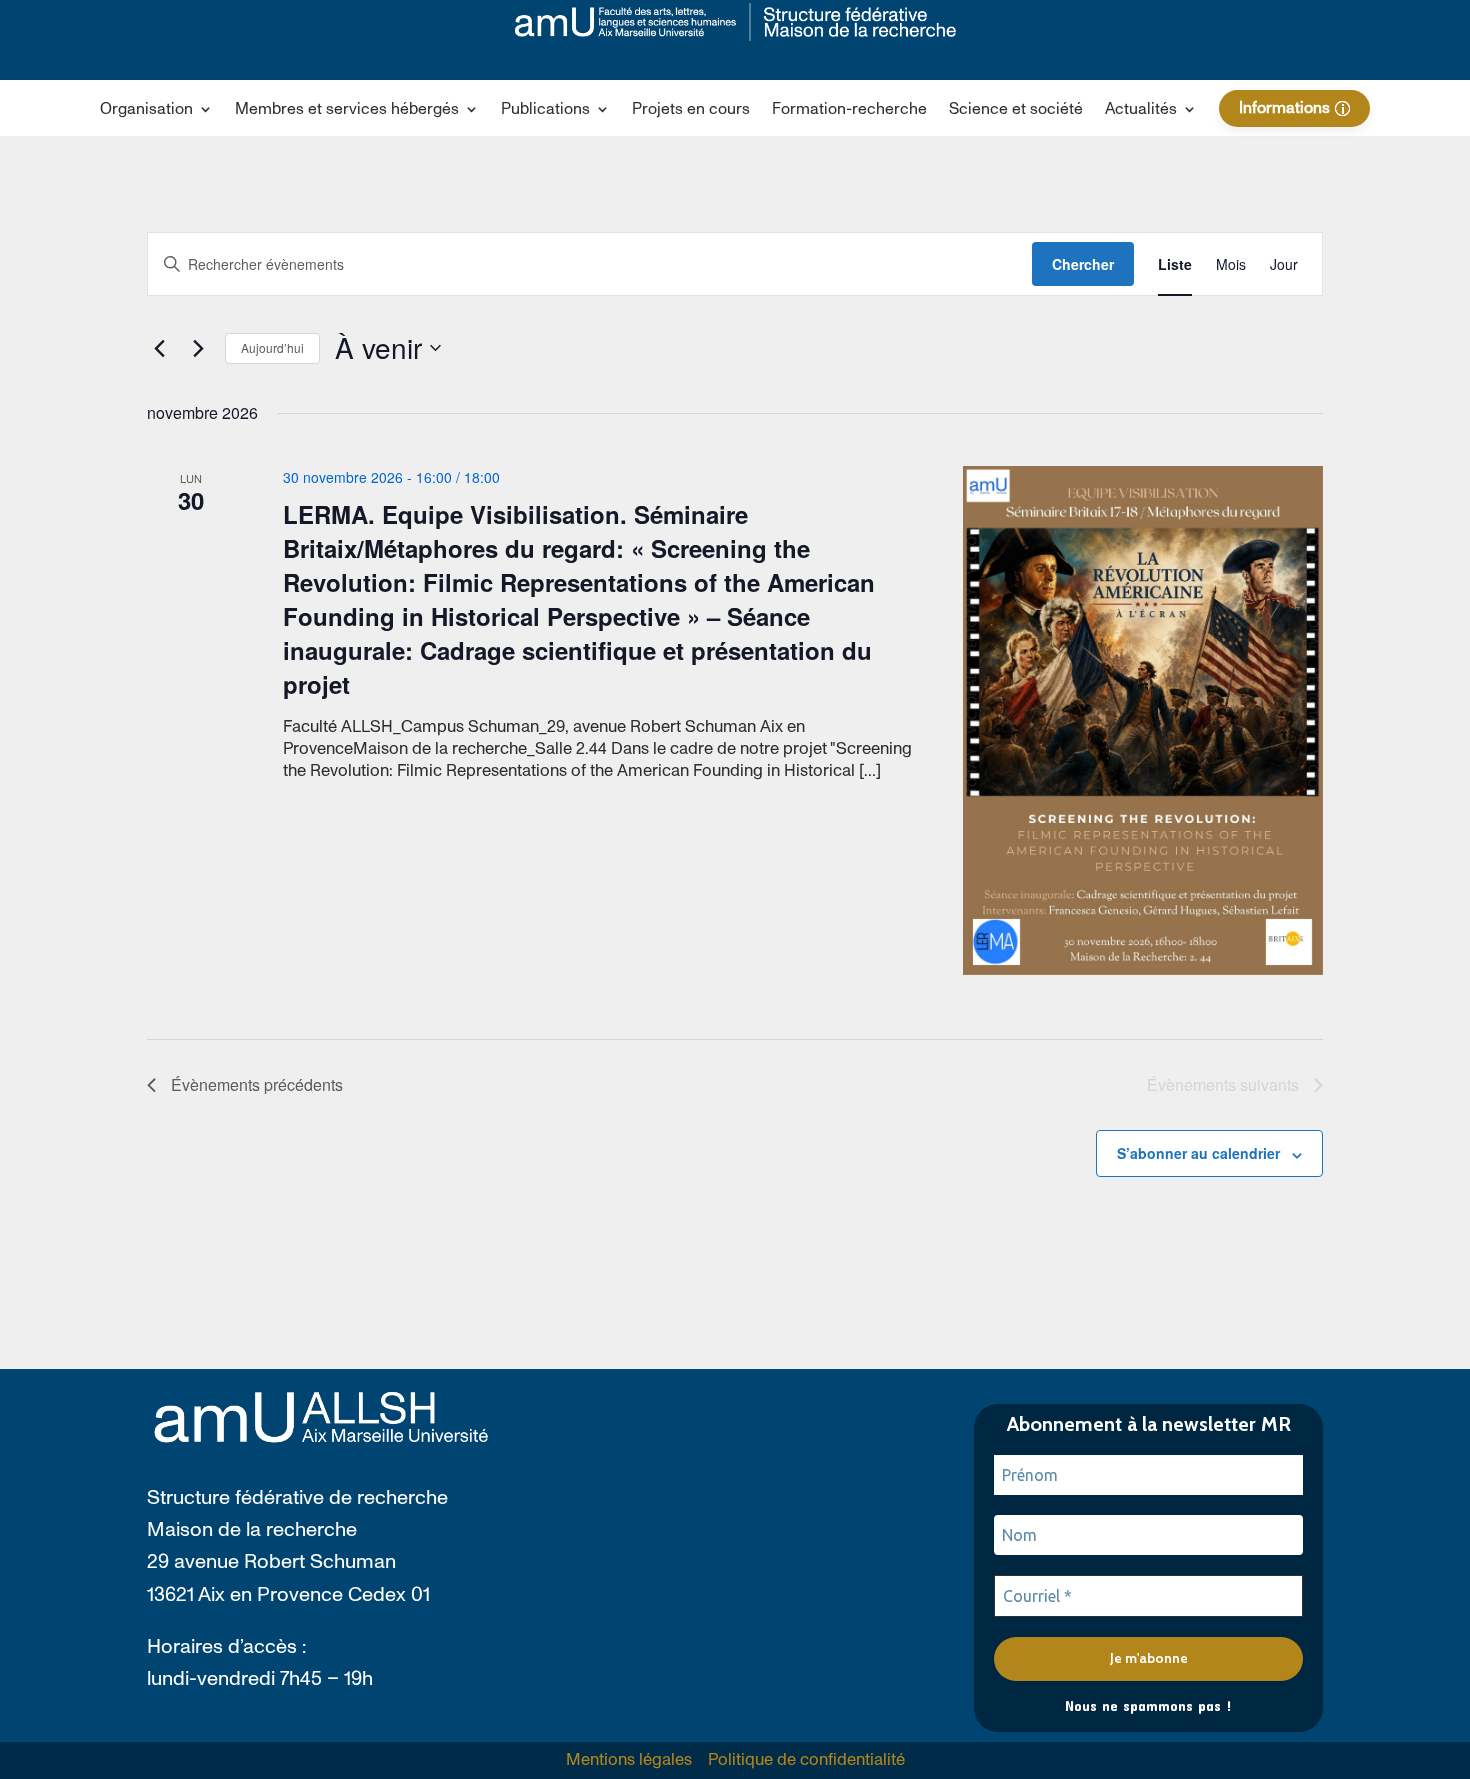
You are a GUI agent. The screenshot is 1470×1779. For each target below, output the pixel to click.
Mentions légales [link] (629, 1760)
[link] (735, 21)
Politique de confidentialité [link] (806, 1760)
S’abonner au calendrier (1198, 1153)
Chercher (1083, 264)
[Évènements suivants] (198, 348)
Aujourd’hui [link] (272, 347)
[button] (156, 113)
